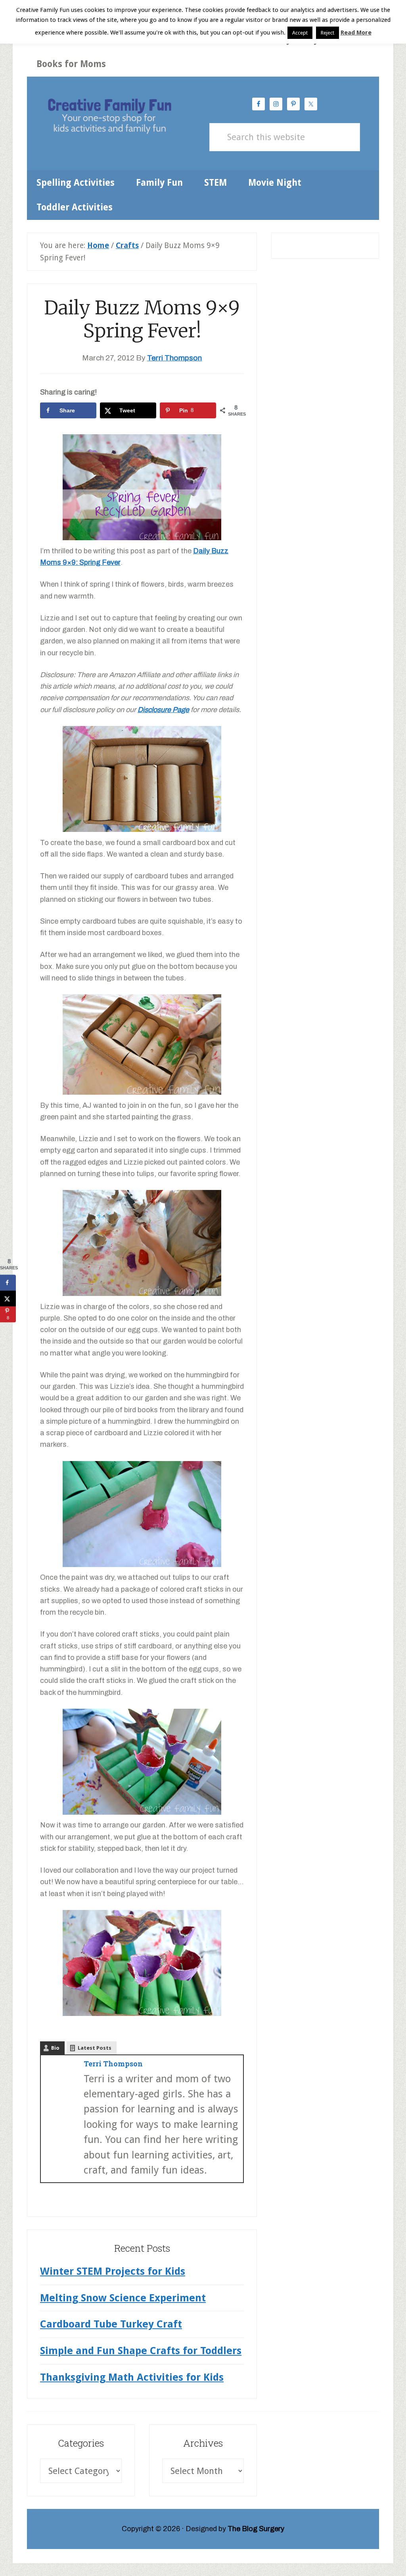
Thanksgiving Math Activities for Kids (132, 2377)
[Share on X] (8, 1298)
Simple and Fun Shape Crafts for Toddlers (141, 2351)
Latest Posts (95, 2048)
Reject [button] (327, 33)
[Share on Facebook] (8, 1282)
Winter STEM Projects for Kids (113, 2271)
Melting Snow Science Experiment (123, 2298)
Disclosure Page (163, 710)
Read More (356, 33)
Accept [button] (300, 33)
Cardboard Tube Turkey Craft (111, 2324)
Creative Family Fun (109, 117)
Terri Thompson (113, 2064)
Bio (55, 2048)
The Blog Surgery (256, 2529)
